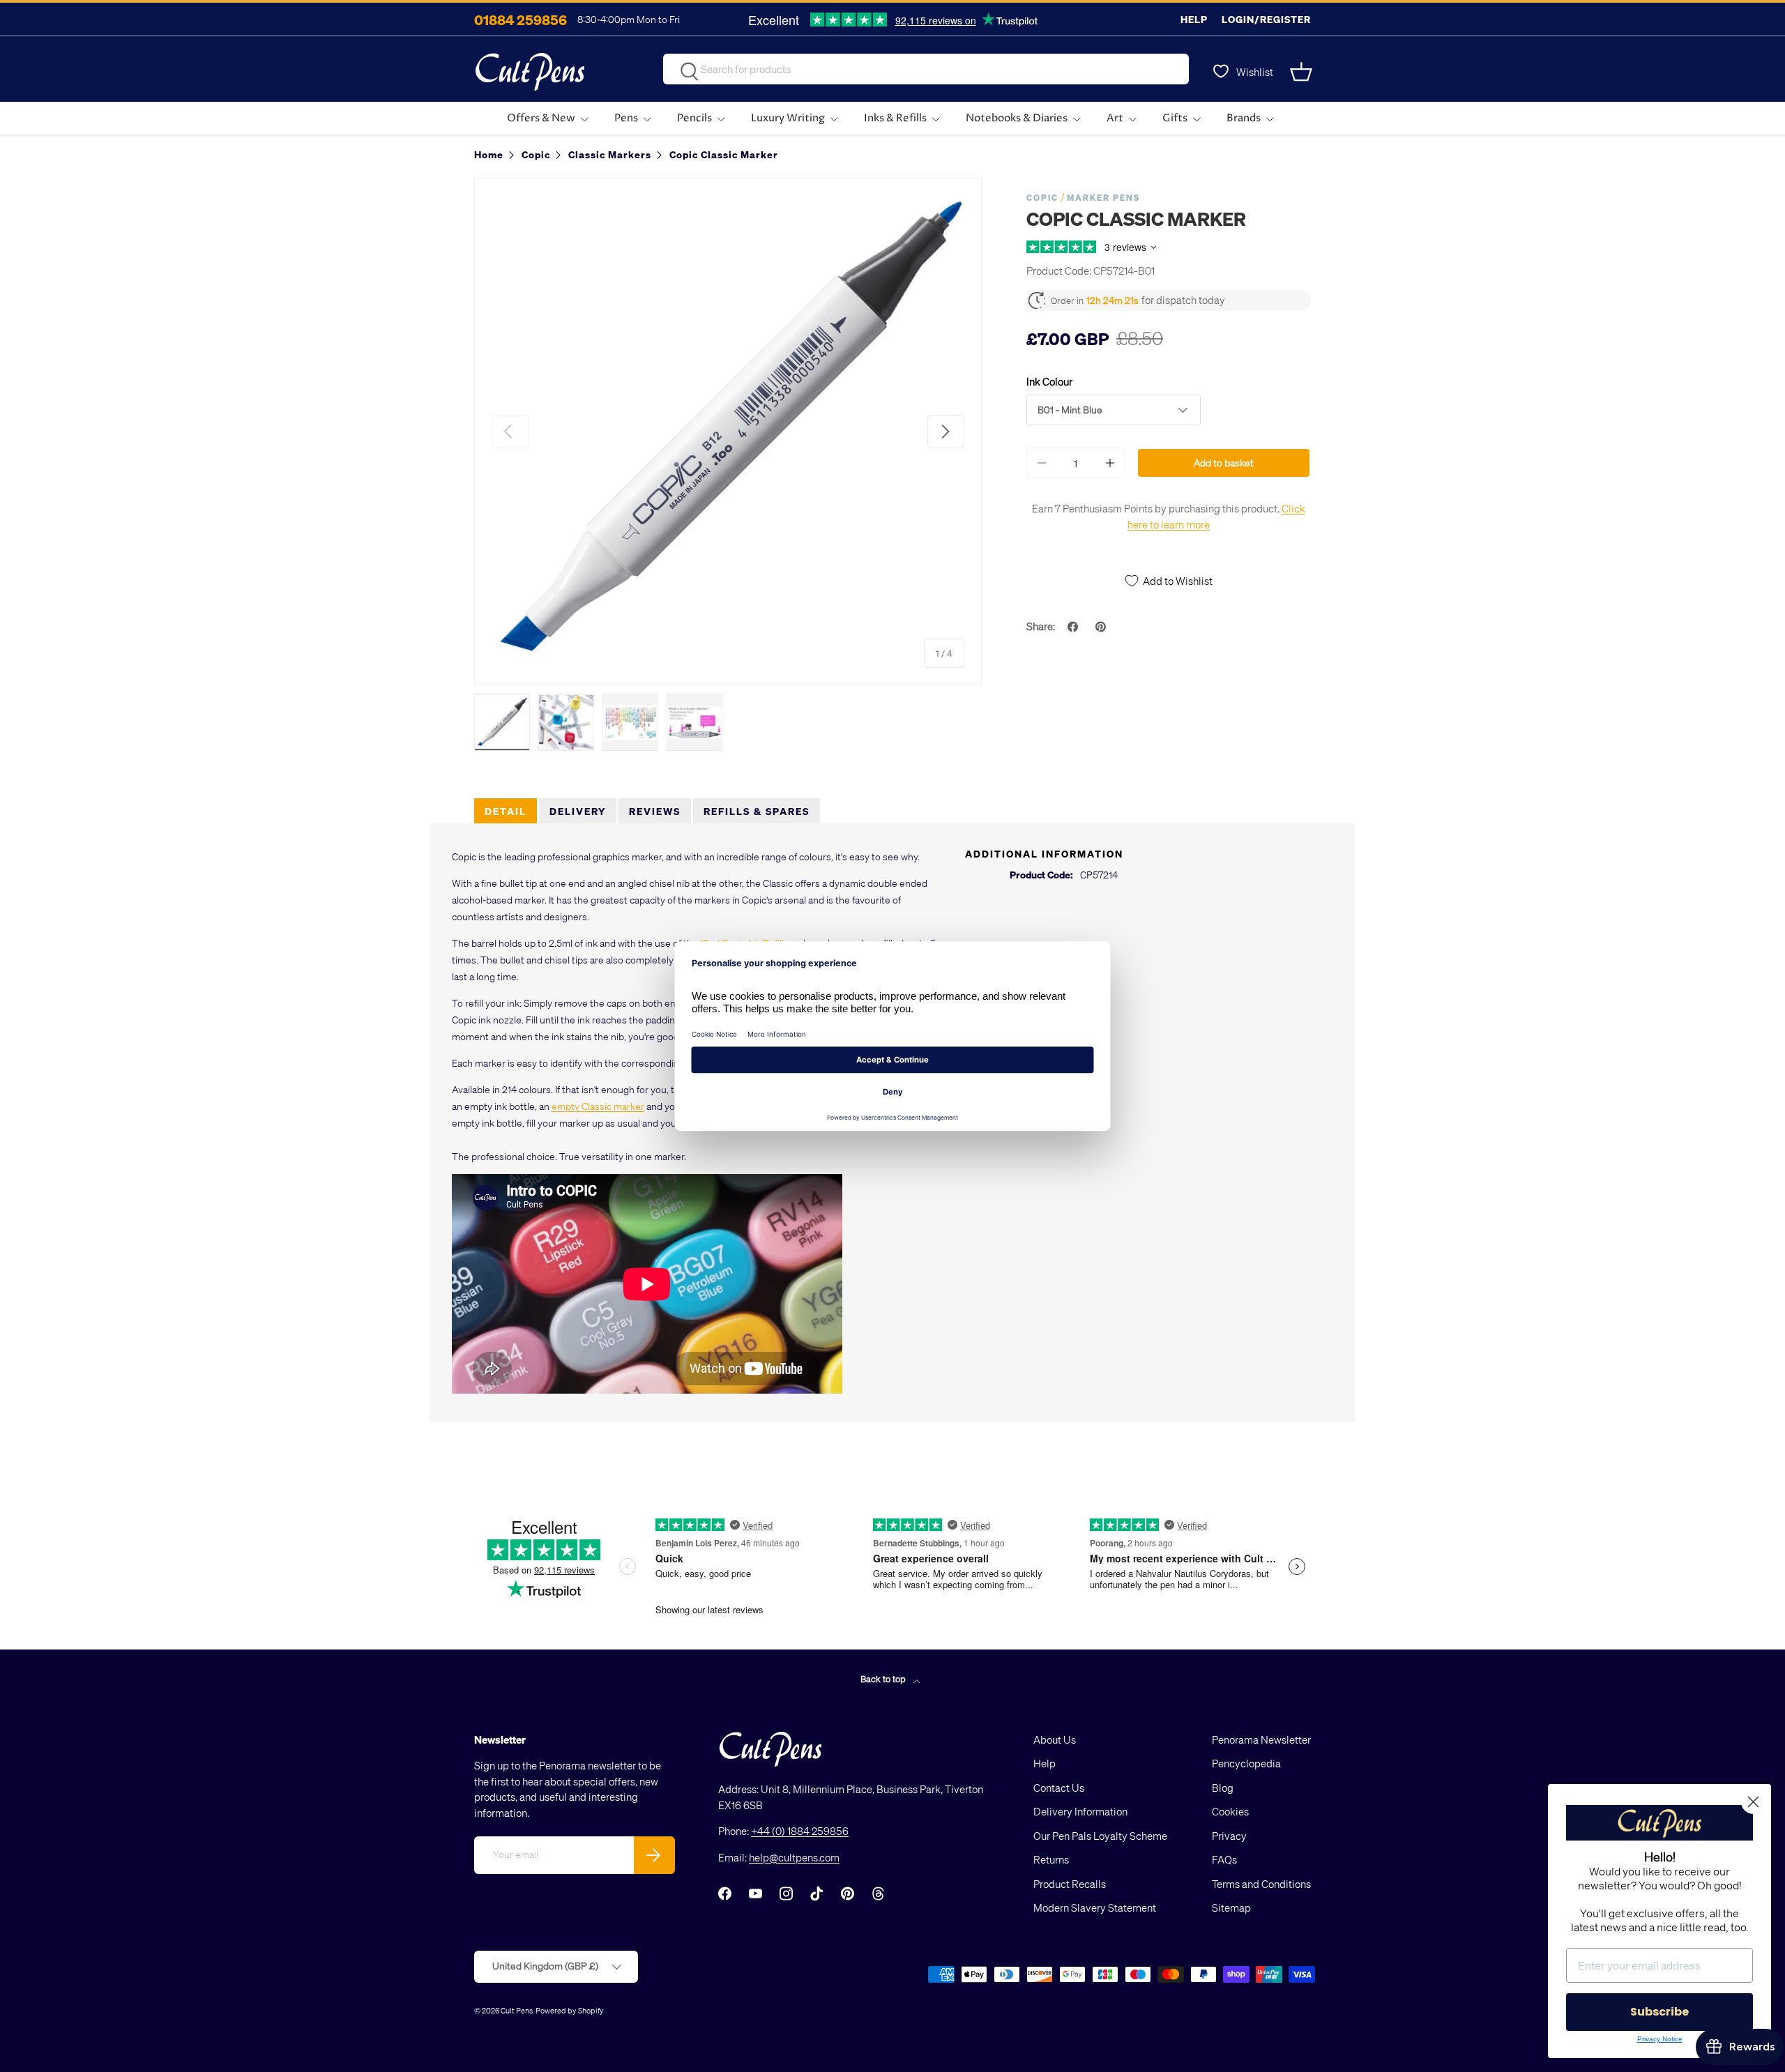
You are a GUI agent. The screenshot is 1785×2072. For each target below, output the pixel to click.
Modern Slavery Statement (1095, 1907)
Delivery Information (1080, 1811)
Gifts (1175, 118)
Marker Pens (1103, 198)
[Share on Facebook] (1074, 627)
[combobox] (926, 69)
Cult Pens (517, 2010)
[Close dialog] (1753, 1802)
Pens (626, 118)
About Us (1055, 1739)
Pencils (694, 118)
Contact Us (1059, 1788)
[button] (1302, 72)
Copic (1042, 198)
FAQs (1224, 1859)
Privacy (1229, 1836)
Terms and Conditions (1261, 1884)
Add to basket (1224, 463)
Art (1115, 118)
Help (1194, 19)
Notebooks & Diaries (1017, 118)
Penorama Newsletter (1261, 1739)
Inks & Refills (895, 118)
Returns (1051, 1859)
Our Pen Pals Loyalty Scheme (1100, 1836)
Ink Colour (1049, 381)
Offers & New (541, 118)
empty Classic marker (598, 1106)
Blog (1223, 1788)
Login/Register (1266, 19)
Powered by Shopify (570, 2010)
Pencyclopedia (1246, 1763)
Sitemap (1231, 1907)
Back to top (884, 1678)
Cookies (1230, 1811)
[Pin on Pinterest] (1102, 627)
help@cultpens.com (794, 1857)
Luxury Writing (788, 118)
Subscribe (1659, 2012)
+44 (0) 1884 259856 (800, 1831)
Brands (1244, 118)
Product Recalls (1070, 1884)
